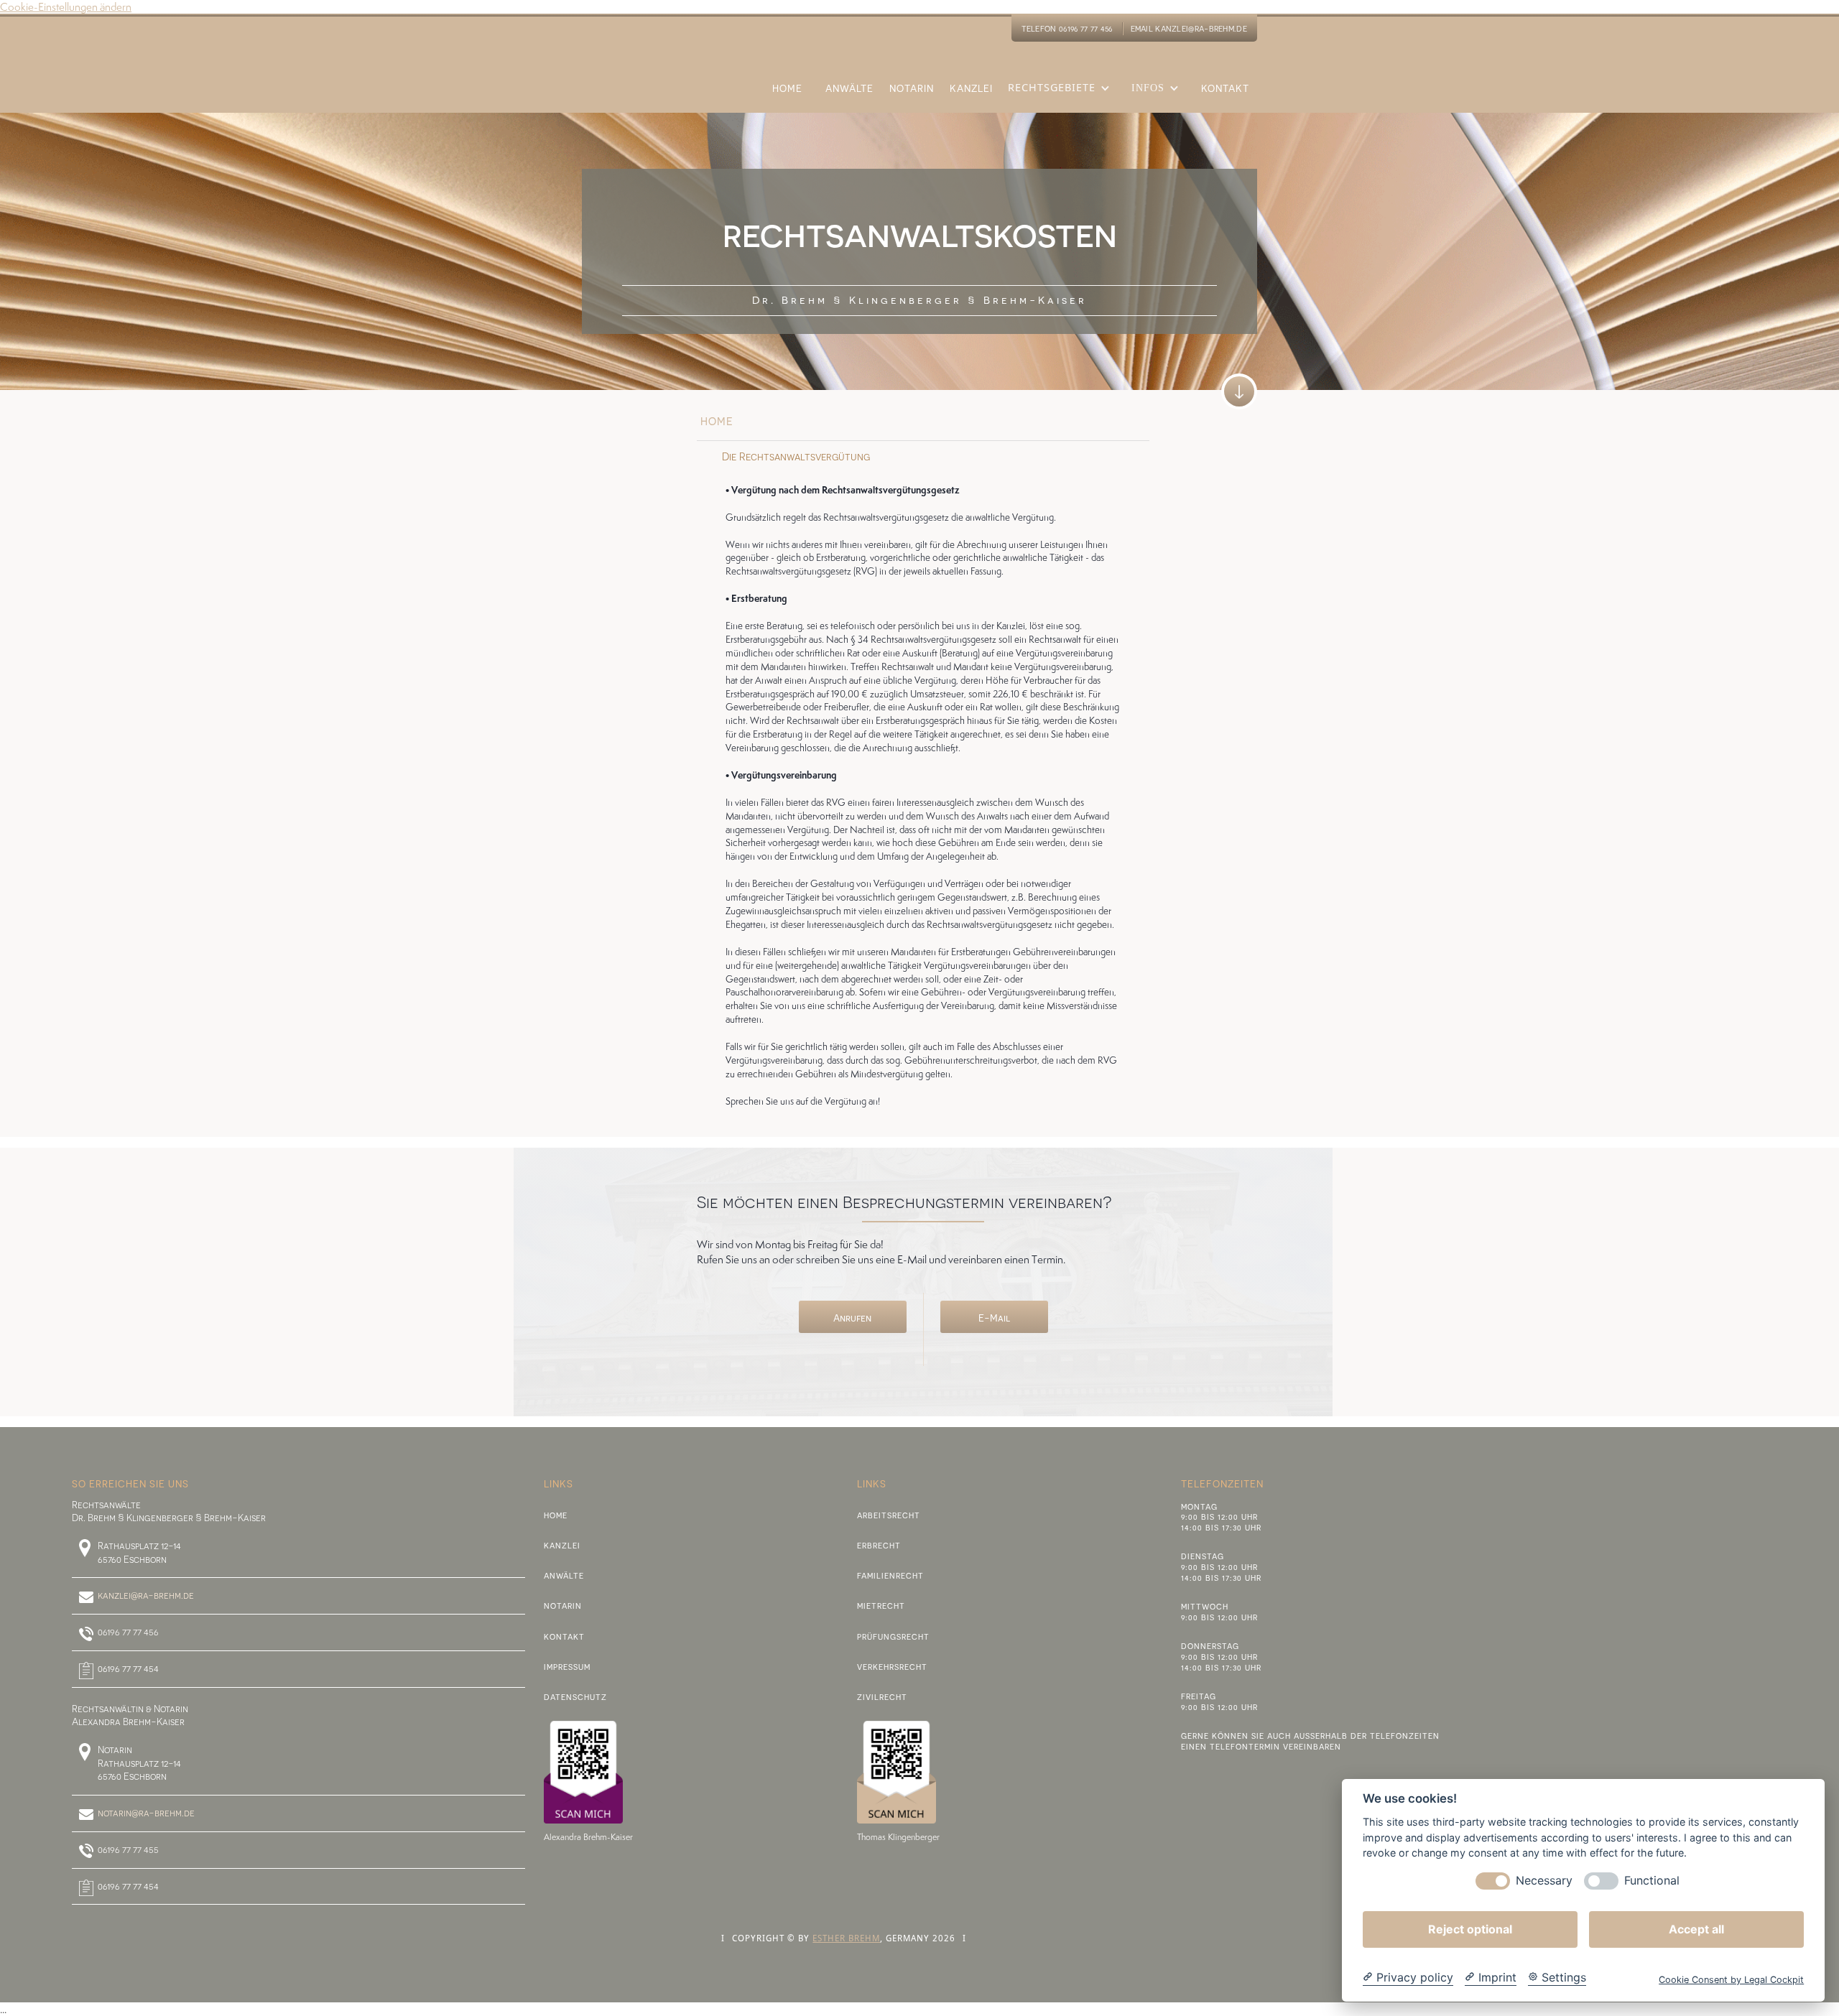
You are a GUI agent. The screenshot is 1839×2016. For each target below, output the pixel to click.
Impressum (567, 1667)
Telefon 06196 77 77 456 (1067, 28)
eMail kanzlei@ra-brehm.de (1189, 28)
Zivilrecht (882, 1697)
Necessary (1544, 1881)
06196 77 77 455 (128, 1849)
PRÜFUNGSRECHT (893, 1636)
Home (556, 1515)
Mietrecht (881, 1606)
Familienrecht (890, 1575)
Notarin (563, 1606)
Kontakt (564, 1636)
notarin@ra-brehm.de (146, 1813)
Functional (1652, 1881)
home (717, 421)
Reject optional (1470, 1929)
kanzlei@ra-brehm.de (146, 1595)
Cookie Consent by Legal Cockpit (1731, 1980)
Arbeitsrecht (889, 1515)
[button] (1062, 97)
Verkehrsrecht (892, 1667)
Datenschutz (575, 1697)
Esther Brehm (846, 1938)
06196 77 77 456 (128, 1632)
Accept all (1696, 1929)
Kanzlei (562, 1545)
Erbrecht (879, 1545)
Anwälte (564, 1575)
